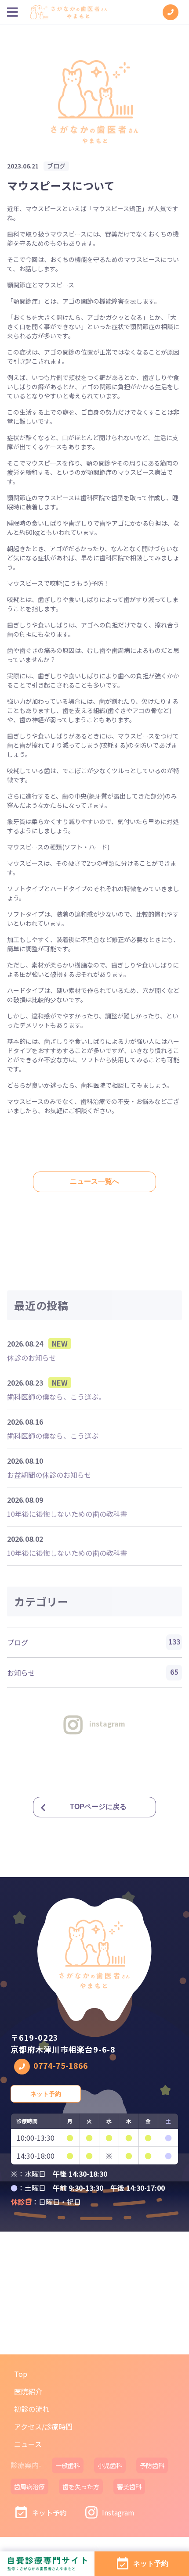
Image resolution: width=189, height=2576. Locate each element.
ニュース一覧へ (94, 1181)
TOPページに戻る (98, 1807)
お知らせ (93, 1672)
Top (21, 2374)
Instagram (118, 2512)
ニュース (28, 2444)
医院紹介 (28, 2391)
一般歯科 (68, 2465)
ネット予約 (46, 2094)
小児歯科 (110, 2465)
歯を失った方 (81, 2486)
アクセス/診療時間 (43, 2426)
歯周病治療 (29, 2486)
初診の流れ (32, 2409)
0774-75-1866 (61, 2065)
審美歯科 (129, 2486)
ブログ (94, 1642)
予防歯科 (152, 2465)
